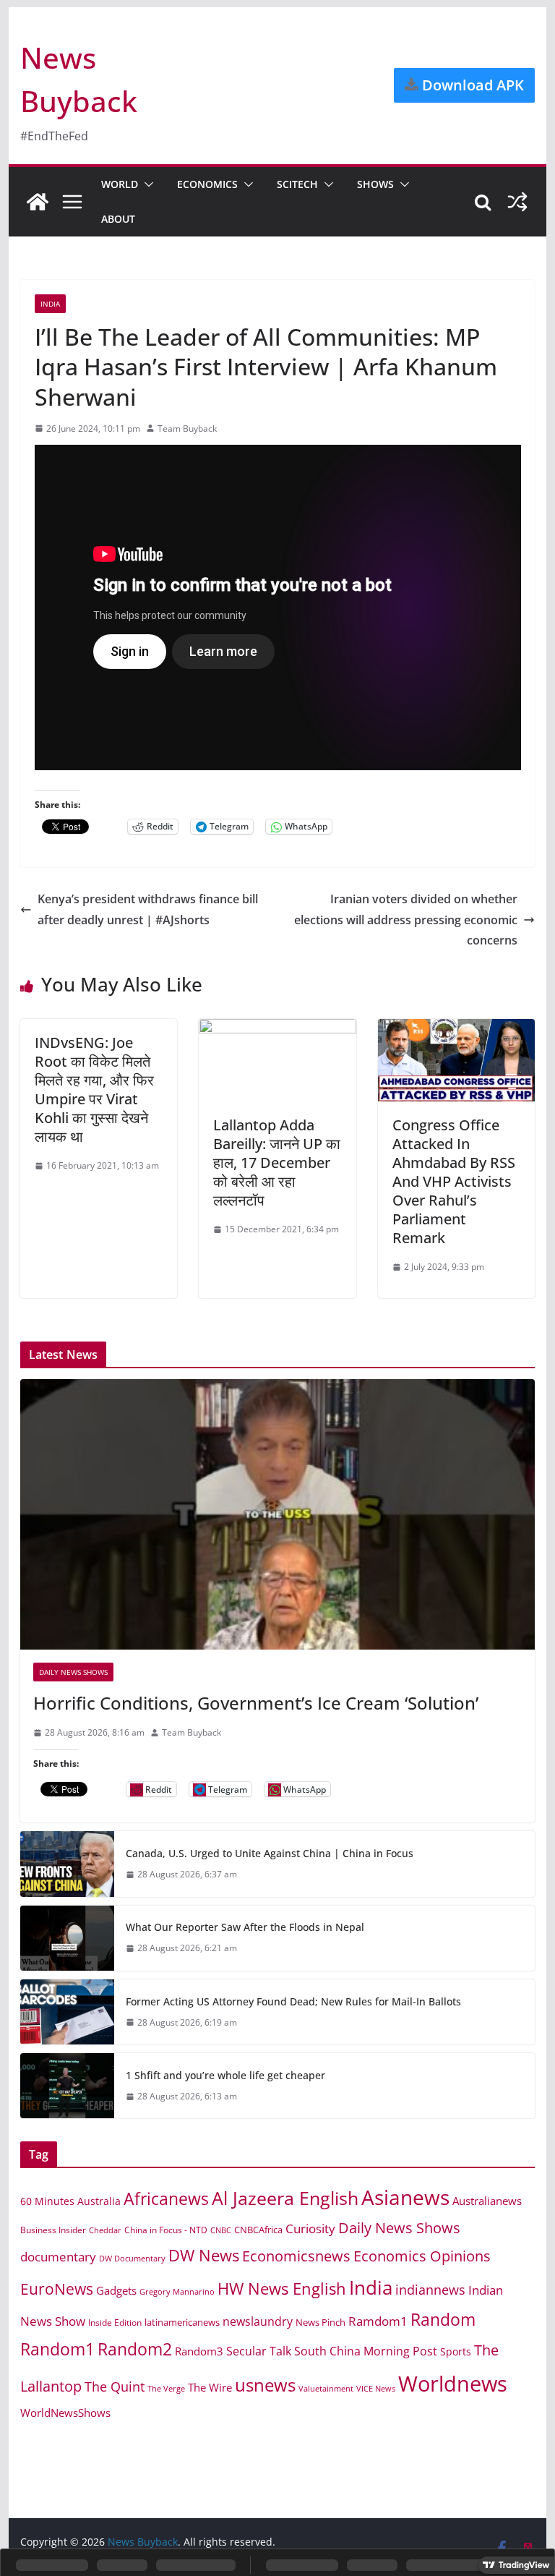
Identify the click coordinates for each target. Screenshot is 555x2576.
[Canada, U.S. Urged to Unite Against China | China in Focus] (67, 1864)
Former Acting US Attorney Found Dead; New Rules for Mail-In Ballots (293, 2001)
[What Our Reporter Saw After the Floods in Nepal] (67, 1938)
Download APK (471, 85)
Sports (456, 2351)
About (118, 219)
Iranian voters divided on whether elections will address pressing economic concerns (406, 920)
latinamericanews (182, 2322)
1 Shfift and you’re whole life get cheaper (225, 2075)
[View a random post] (517, 202)
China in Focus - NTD (166, 2230)
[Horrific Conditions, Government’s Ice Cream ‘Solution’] (278, 1515)
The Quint (115, 2387)
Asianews (405, 2197)
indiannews (430, 2290)
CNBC (221, 2230)
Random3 (199, 2351)
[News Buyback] (38, 202)
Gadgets (116, 2290)
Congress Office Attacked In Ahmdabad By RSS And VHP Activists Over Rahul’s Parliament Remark (454, 1181)
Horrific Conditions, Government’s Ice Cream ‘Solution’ (256, 1703)
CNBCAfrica (258, 2230)
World (120, 184)
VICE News (376, 2388)
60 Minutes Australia (70, 2201)
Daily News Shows (73, 1672)
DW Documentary (132, 2258)
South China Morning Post (366, 2351)
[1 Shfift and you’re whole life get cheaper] (67, 2086)
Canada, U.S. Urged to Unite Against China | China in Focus (270, 1853)
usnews (265, 2385)
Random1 (57, 2349)
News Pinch (320, 2322)
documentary (58, 2257)
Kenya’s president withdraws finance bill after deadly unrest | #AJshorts (148, 909)
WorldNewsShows (65, 2413)
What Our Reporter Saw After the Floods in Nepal (245, 1927)
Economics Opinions (422, 2256)
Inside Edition (115, 2323)
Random (443, 2319)
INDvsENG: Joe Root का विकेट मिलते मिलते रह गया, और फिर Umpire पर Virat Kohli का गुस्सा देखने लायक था (94, 1089)
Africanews (166, 2198)
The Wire (210, 2387)
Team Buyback (187, 428)
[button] (146, 184)
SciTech (297, 184)
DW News (204, 2255)
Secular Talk (259, 2351)
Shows (375, 184)
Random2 (135, 2349)
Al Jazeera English (285, 2198)
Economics (207, 184)
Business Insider (53, 2230)
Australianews (487, 2201)
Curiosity (310, 2229)
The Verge (166, 2388)
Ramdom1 (378, 2321)
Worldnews (453, 2384)
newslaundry (258, 2321)
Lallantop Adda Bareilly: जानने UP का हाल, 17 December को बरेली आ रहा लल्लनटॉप (277, 1163)
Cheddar (105, 2230)
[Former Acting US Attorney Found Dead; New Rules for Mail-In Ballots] (67, 2012)
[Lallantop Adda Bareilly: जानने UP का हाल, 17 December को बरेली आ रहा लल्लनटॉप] (277, 1029)
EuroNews (57, 2289)
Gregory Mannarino (177, 2292)
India (50, 304)
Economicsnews (296, 2256)
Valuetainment (326, 2388)
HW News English (282, 2289)
